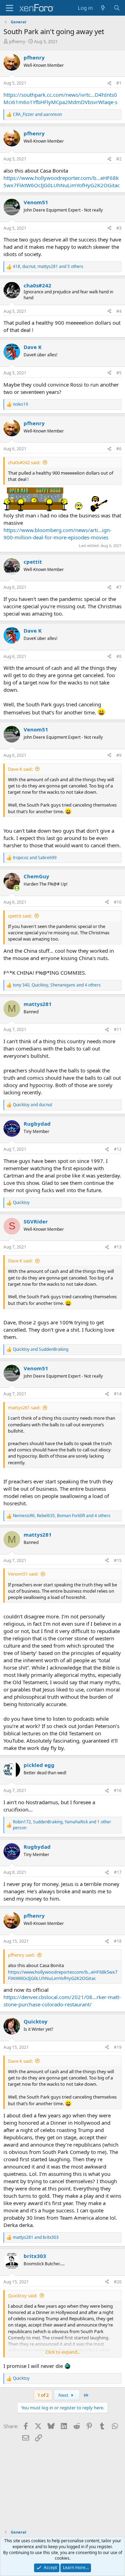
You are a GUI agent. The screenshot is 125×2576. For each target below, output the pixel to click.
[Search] (117, 8)
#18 (118, 1941)
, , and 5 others (48, 267)
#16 (118, 1790)
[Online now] (17, 888)
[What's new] (103, 8)
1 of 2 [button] (43, 2395)
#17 (118, 1872)
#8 (119, 656)
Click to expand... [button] (63, 2352)
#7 (119, 587)
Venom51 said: (23, 1574)
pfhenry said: (21, 1955)
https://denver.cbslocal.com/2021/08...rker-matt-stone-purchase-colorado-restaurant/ (62, 2001)
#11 (118, 1029)
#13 (118, 1247)
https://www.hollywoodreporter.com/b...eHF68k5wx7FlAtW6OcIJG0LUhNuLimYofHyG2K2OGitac (62, 181)
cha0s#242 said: (24, 462)
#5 (119, 373)
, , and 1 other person (62, 1825)
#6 (119, 449)
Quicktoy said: (23, 2296)
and (37, 114)
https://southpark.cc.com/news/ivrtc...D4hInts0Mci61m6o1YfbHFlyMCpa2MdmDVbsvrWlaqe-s (60, 98)
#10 (118, 902)
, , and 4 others (57, 985)
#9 (119, 755)
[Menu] (10, 8)
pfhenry (17, 41)
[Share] (109, 83)
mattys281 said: (24, 1408)
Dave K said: (20, 769)
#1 (119, 83)
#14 (118, 1394)
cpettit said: (20, 916)
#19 (118, 2047)
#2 (119, 159)
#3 (119, 228)
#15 (118, 1560)
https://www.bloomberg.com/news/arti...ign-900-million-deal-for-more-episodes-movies (57, 534)
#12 (118, 1149)
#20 (118, 2282)
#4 (119, 311)
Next (64, 2395)
